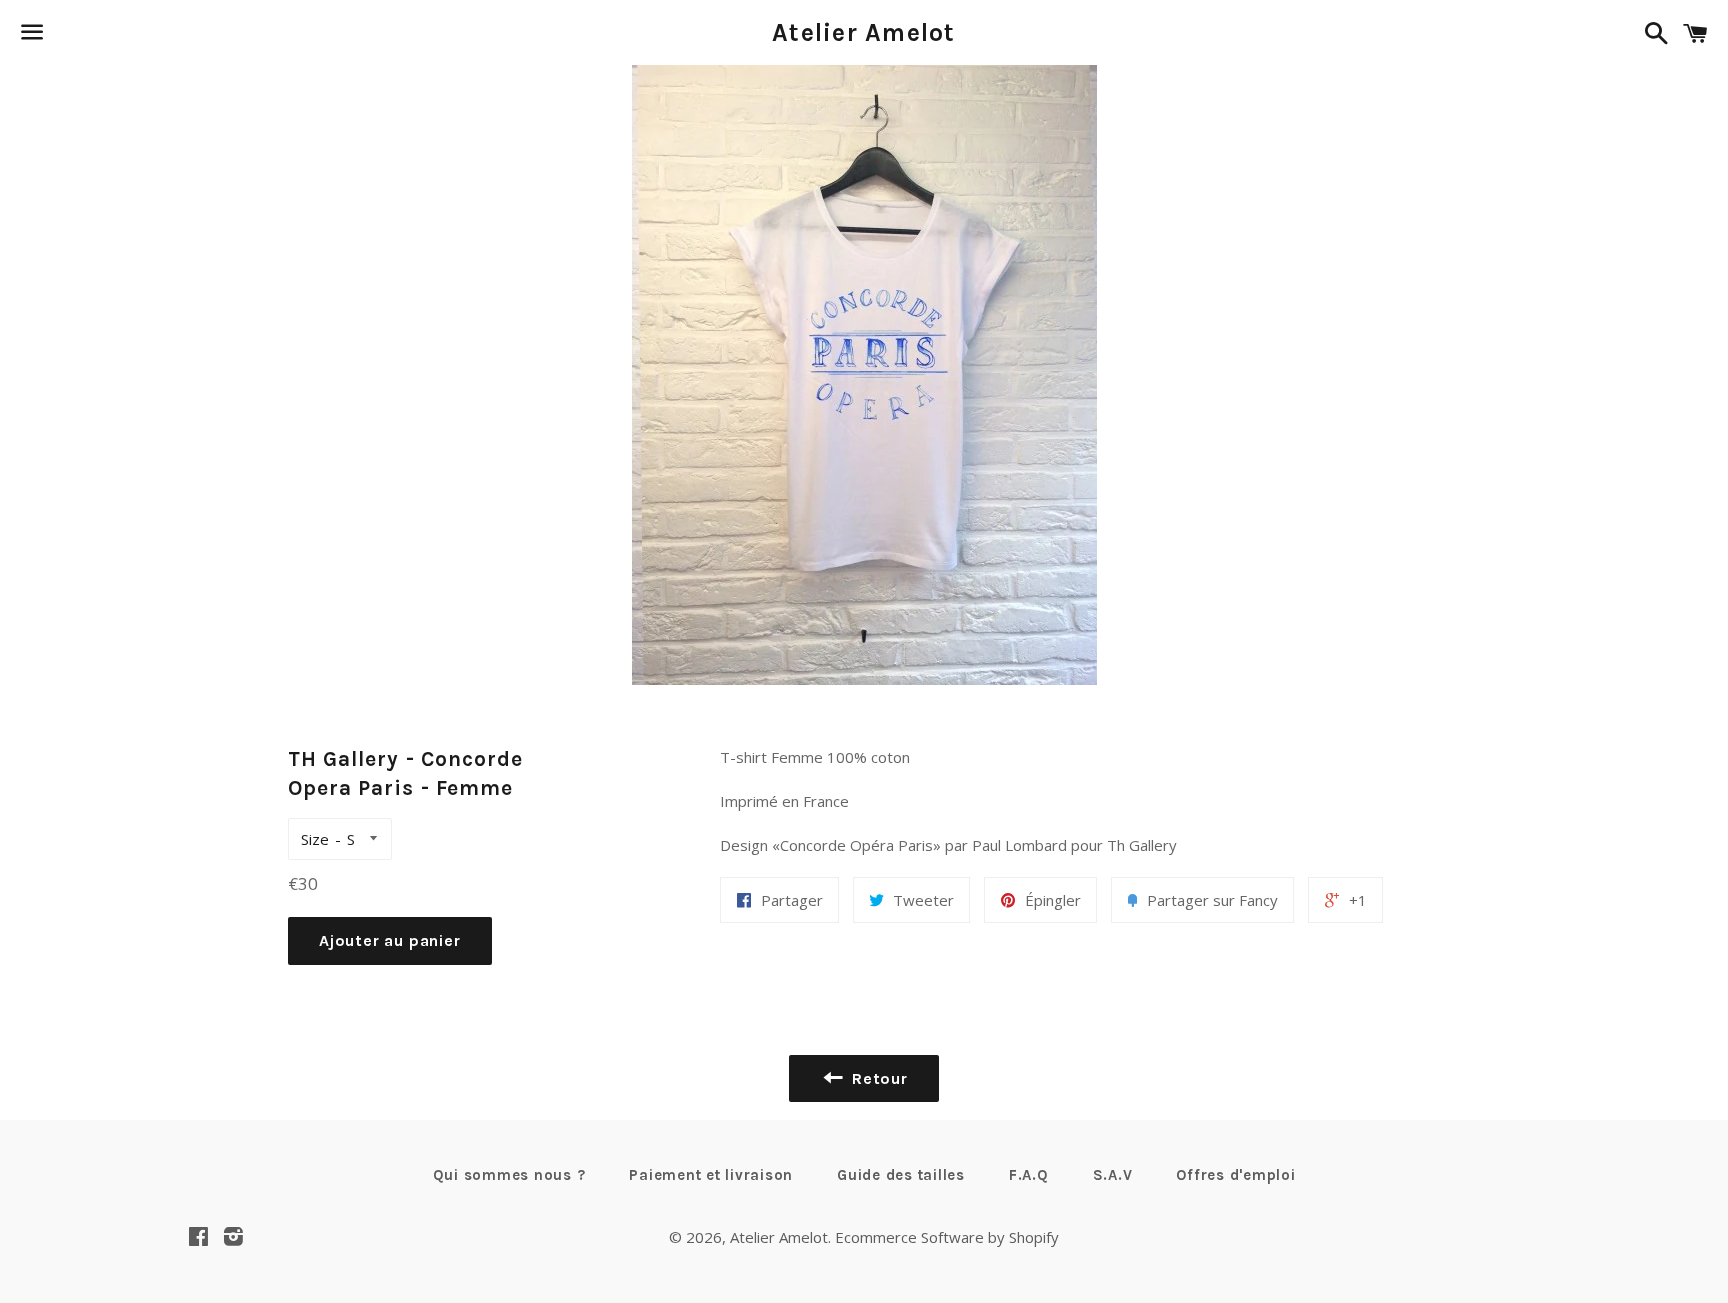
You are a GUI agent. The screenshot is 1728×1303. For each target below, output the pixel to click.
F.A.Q (1029, 1175)
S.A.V (1113, 1175)
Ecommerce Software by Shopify (947, 1237)
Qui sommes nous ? (509, 1175)
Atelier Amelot (864, 32)
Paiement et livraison (711, 1175)
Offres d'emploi (1235, 1175)
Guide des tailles (901, 1175)
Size (315, 839)
